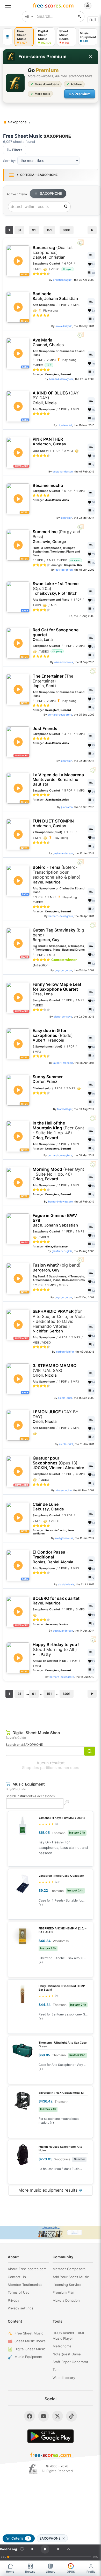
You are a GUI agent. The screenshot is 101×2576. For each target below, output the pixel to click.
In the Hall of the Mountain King (58, 1130)
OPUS (71, 2572)
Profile (91, 2572)
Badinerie (55, 296)
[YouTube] (44, 2416)
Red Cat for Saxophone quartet (56, 635)
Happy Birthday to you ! (56, 1649)
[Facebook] (30, 2416)
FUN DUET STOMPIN (53, 823)
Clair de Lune (48, 1507)
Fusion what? (57, 1267)
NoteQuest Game (67, 2354)
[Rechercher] (80, 17)
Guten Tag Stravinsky (58, 935)
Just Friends (45, 729)
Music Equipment (28, 2357)
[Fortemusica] (33, 2469)
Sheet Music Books (30, 2341)
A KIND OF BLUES (56, 398)
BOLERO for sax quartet (56, 1601)
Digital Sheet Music (30, 2349)
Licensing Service (67, 2285)
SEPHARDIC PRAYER (59, 1321)
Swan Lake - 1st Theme (56, 588)
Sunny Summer (48, 1079)
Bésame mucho (48, 486)
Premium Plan (63, 2292)
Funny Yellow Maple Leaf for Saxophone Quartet (57, 989)
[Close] (91, 57)
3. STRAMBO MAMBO (55, 1370)
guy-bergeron (64, 570)
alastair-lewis (66, 1584)
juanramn (66, 518)
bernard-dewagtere (61, 379)
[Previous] (32, 2549)
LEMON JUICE (56, 1417)
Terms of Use (19, 2292)
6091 (67, 230)
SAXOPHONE (51, 193)
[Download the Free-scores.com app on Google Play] (51, 2436)
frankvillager (65, 1109)
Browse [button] (30, 2572)
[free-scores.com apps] (8, 37)
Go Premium (80, 94)
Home (10, 2572)
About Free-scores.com (27, 2269)
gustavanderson (63, 471)
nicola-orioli (65, 425)
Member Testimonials (25, 2285)
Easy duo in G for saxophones (53, 1035)
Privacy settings (21, 2308)
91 (34, 230)
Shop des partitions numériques (51, 1768)
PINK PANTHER (49, 442)
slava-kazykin (64, 326)
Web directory (64, 2378)
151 (49, 230)
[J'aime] (22, 2549)
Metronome (62, 2346)
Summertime (56, 537)
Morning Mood (58, 1174)
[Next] (58, 2549)
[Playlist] (69, 2549)
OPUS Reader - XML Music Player (69, 2336)
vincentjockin (64, 1490)
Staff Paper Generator (70, 2362)
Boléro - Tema (57, 875)
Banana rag (53, 252)
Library (51, 2572)
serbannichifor (65, 1352)
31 (19, 230)
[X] (57, 2416)
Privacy (13, 2300)
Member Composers (69, 2269)
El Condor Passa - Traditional (53, 1557)
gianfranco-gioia (62, 1251)
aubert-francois (63, 1063)
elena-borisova (64, 662)
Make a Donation (66, 2300)
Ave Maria (48, 342)
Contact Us (17, 2277)
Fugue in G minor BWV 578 (55, 1220)
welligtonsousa (64, 1538)
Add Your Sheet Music (71, 2277)
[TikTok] (71, 2416)
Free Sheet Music (29, 2333)
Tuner (57, 2370)
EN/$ (93, 20)
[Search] (66, 207)
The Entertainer (53, 681)
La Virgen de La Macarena (58, 779)
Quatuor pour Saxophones (58, 1463)
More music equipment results (51, 2190)
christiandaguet (63, 280)
